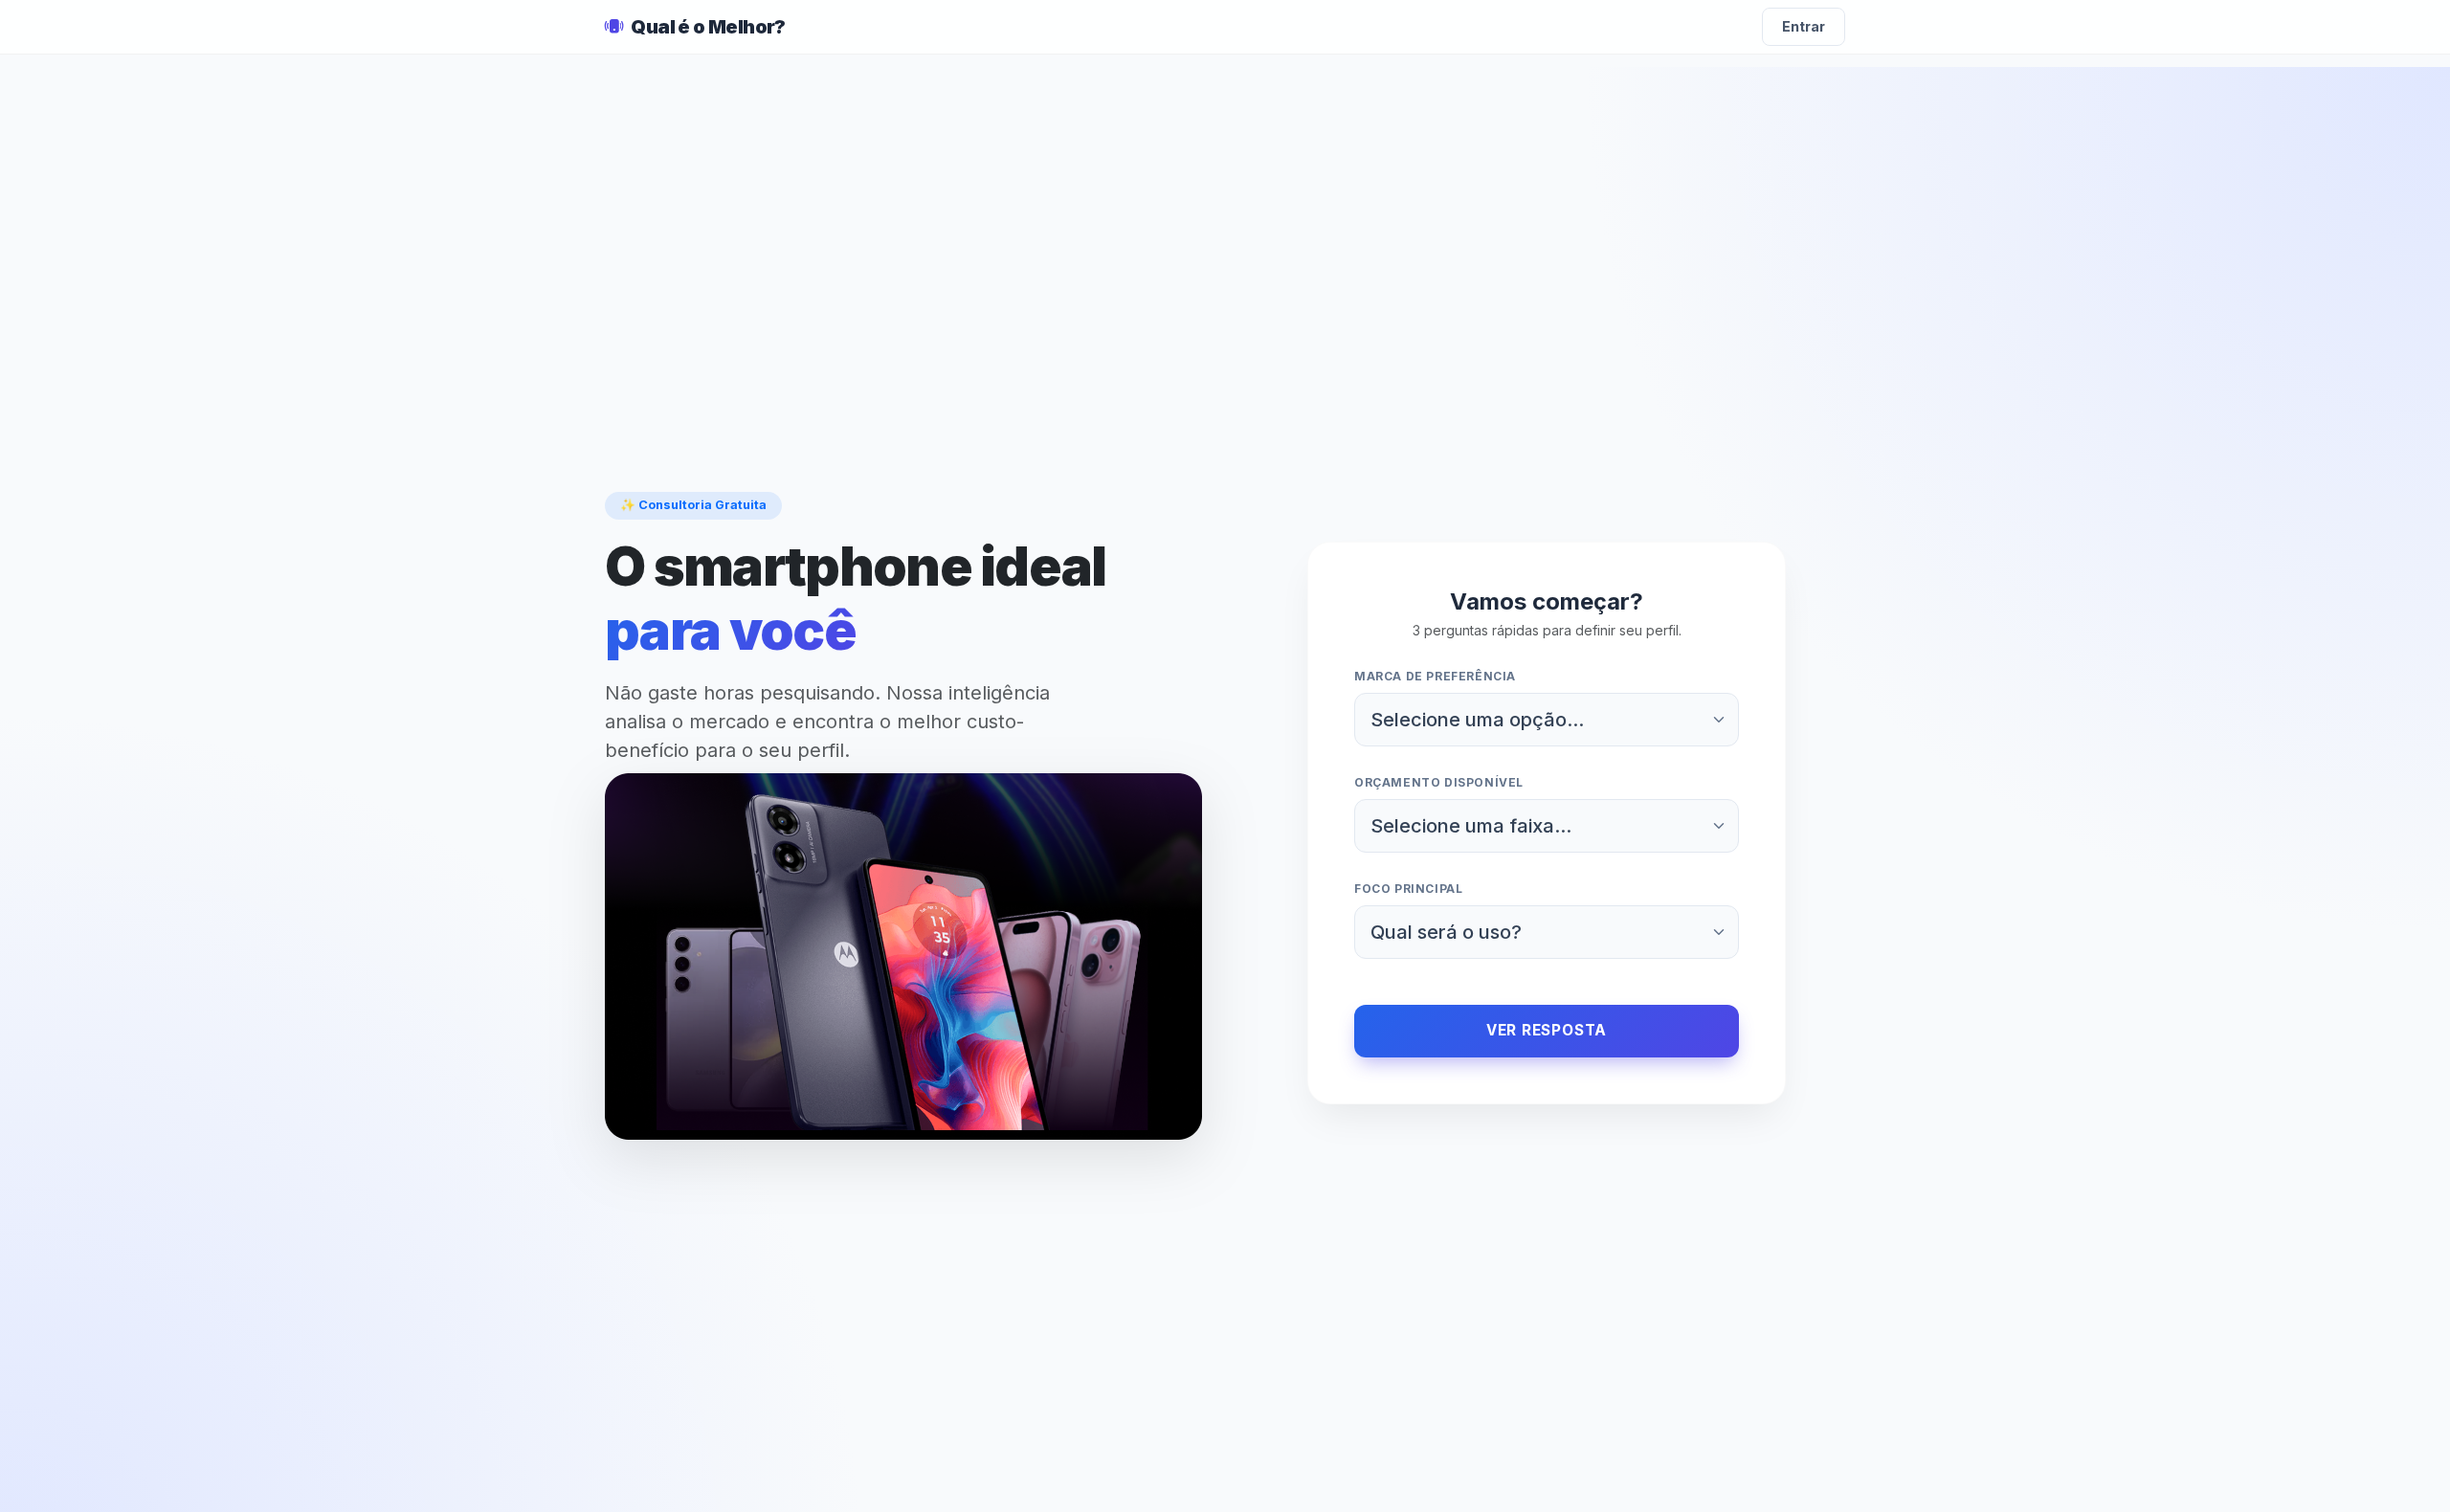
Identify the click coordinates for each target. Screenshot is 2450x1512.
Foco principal (1408, 889)
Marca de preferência (1435, 676)
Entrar (1804, 26)
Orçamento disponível (1439, 782)
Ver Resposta (1547, 1030)
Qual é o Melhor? (708, 27)
